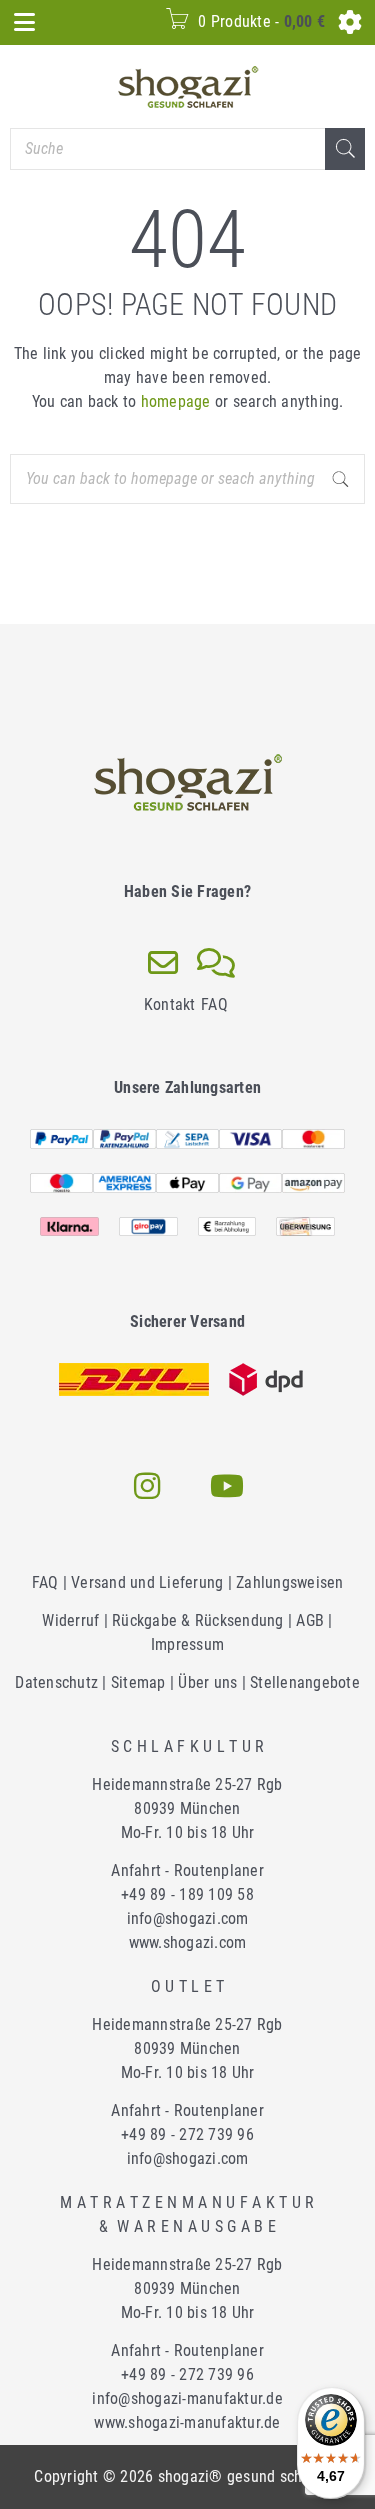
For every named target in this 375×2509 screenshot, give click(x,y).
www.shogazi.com (188, 1942)
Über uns (207, 1682)
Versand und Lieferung (147, 1582)
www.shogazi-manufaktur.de (187, 2422)
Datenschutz (56, 1682)
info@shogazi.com (188, 1918)
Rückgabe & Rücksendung (198, 1620)
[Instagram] (148, 1486)
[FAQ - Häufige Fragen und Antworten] (217, 963)
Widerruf (70, 1620)
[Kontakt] (163, 963)
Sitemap (138, 1682)
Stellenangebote (305, 1682)
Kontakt (170, 1004)
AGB (310, 1620)
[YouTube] (228, 1486)
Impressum (187, 1644)
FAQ (214, 1004)
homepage (176, 401)
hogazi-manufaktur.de (187, 2398)
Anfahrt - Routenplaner (187, 1870)
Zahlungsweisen (290, 1582)
